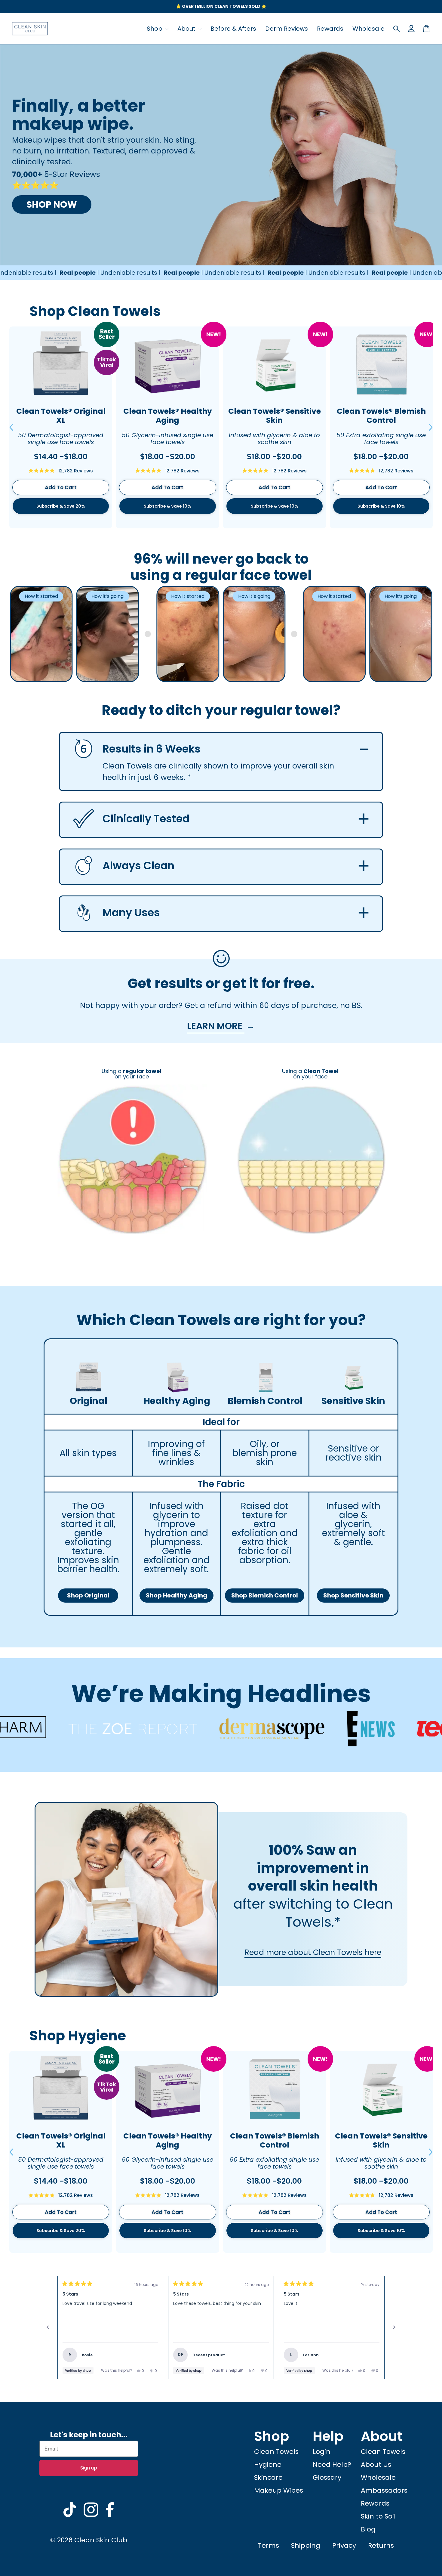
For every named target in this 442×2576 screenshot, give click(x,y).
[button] (11, 427)
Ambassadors (384, 2490)
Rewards (330, 29)
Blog (368, 2529)
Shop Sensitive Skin (353, 1595)
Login (322, 2452)
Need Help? (332, 2465)
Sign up (89, 2468)
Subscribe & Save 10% (167, 506)
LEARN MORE (216, 1026)
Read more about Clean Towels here (313, 1952)
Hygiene (268, 2465)
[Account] (411, 29)
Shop (155, 29)
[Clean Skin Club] (30, 29)
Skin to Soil (378, 2516)
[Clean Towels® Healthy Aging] (167, 364)
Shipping (306, 2545)
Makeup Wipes (279, 2490)
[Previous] (48, 2327)
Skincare (268, 2477)
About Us (376, 2465)
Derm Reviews (287, 29)
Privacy (344, 2545)
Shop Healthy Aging (176, 1595)
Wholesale (368, 29)
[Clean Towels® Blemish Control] (381, 364)
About (187, 29)
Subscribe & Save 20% (61, 506)
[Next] (394, 2327)
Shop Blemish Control (265, 1595)
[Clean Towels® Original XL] (61, 364)
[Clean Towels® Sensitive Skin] (275, 364)
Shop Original (88, 1595)
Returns (381, 2545)
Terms (269, 2545)
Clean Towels (276, 2452)
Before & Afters (233, 29)
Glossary (327, 2477)
